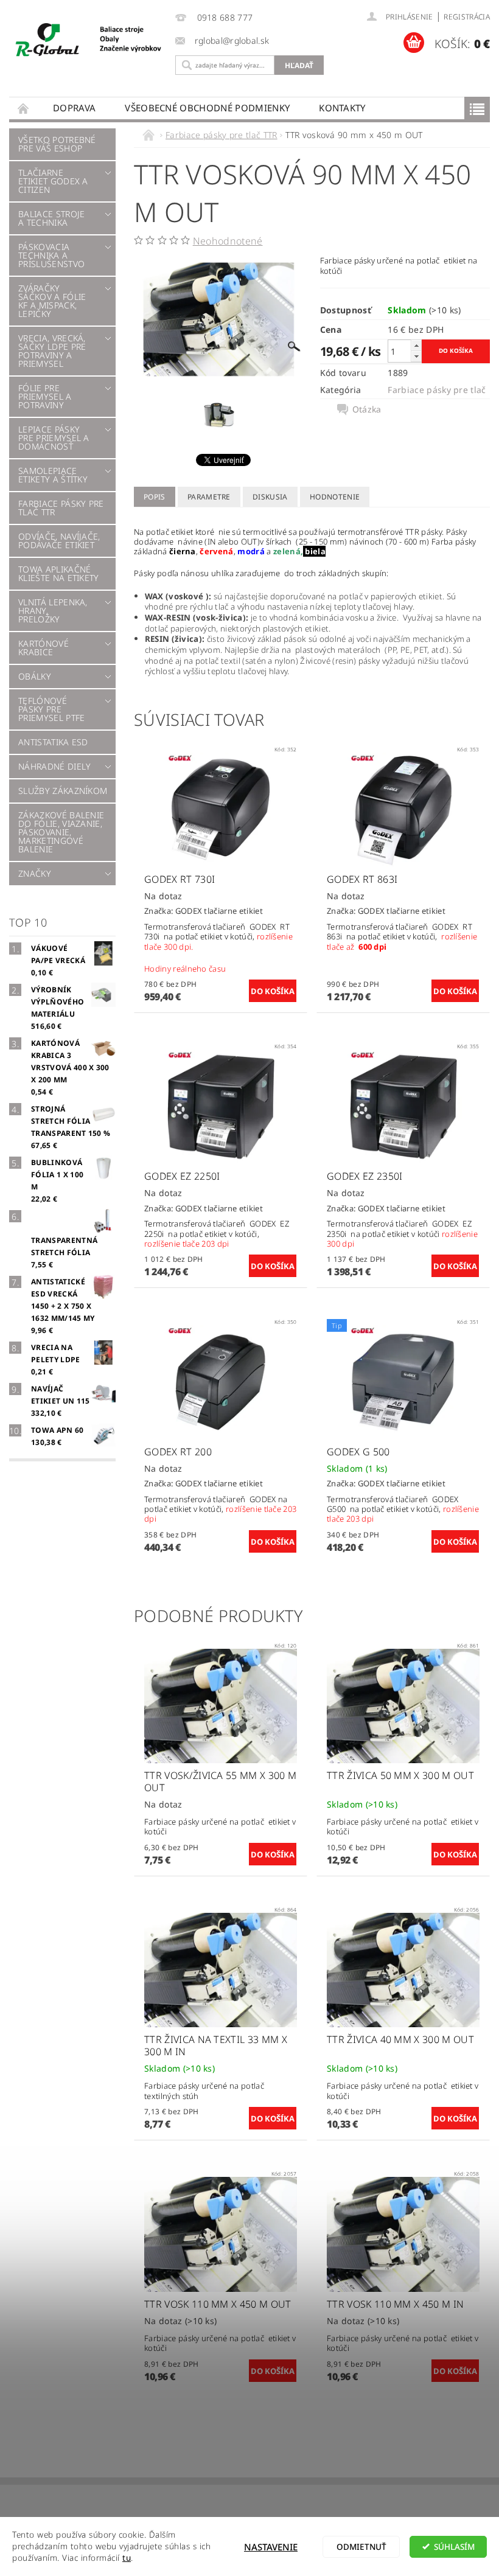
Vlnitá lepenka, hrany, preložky (53, 611)
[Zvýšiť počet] (416, 345)
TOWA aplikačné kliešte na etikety (59, 573)
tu (127, 2558)
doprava (74, 108)
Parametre (209, 497)
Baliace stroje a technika (51, 218)
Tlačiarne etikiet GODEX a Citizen (53, 181)
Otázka (367, 409)
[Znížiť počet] (416, 356)
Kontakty (342, 108)
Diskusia (270, 497)
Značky (35, 873)
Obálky (35, 676)
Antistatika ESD (53, 742)
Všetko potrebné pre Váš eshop (57, 144)
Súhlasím (454, 2547)
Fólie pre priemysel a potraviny (45, 396)
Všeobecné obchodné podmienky (207, 108)
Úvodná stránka (24, 108)
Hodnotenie (335, 497)
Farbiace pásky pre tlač (437, 390)
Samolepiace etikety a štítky (53, 475)
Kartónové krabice (44, 648)
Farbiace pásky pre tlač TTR (61, 508)
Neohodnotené (228, 241)
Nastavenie (271, 2547)
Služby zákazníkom (63, 791)
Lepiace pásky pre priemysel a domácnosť (54, 438)
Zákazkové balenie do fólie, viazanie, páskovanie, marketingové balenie (61, 832)
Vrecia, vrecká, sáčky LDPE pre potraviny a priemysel (52, 351)
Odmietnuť (361, 2547)
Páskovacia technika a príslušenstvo (51, 255)
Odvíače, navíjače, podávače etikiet (59, 541)
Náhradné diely (54, 766)
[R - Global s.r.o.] (89, 40)
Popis (155, 497)
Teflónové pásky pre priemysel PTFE (51, 709)
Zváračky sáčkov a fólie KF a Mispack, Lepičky (52, 301)
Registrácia (467, 17)
